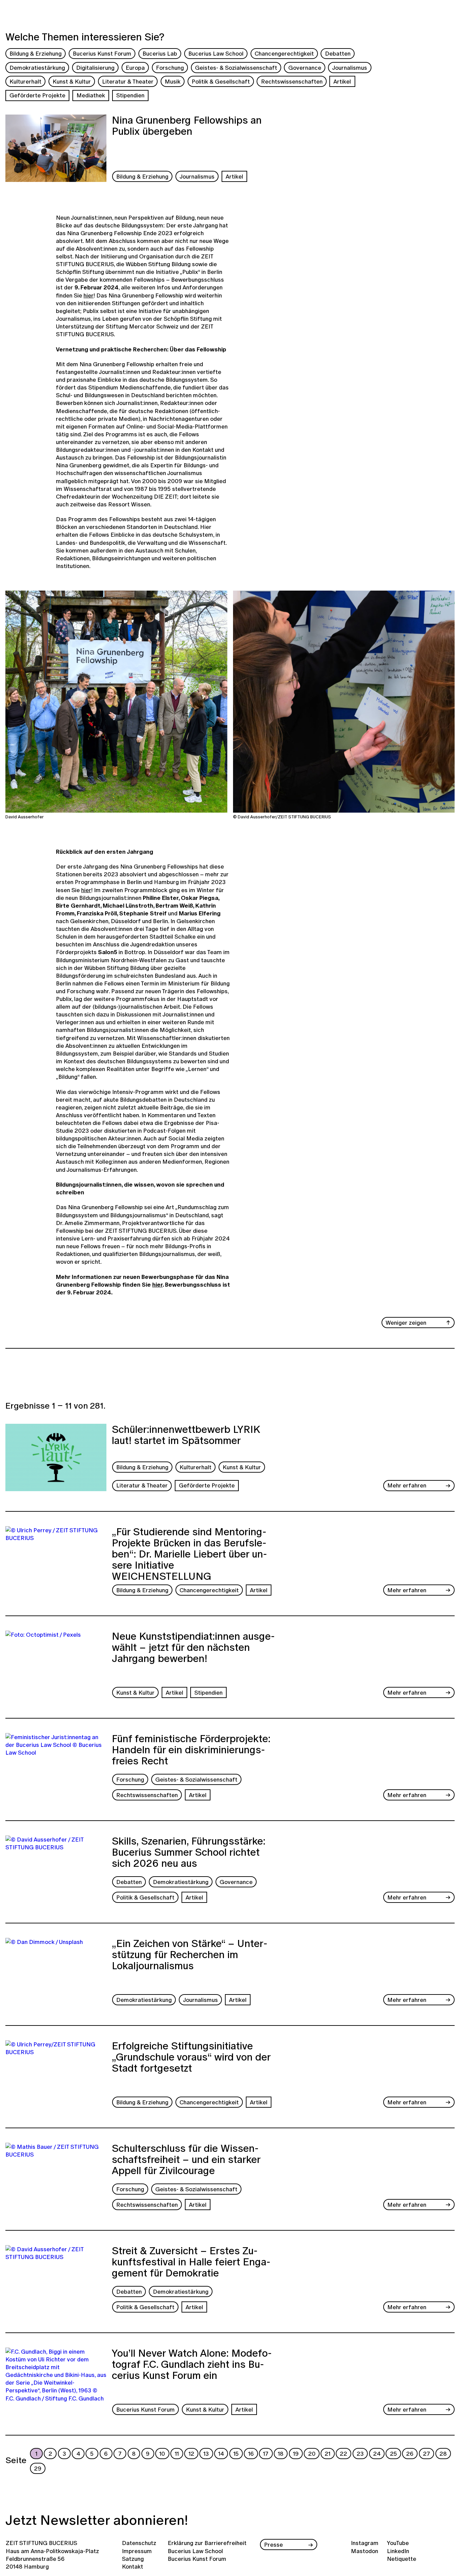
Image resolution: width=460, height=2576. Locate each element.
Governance (305, 68)
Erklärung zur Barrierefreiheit (207, 2543)
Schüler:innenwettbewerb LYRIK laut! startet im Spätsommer (186, 1436)
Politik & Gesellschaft (221, 81)
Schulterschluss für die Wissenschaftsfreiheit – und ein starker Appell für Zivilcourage (186, 2160)
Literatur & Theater (128, 81)
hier (89, 295)
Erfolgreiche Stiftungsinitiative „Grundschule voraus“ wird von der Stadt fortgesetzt (191, 2058)
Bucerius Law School (216, 53)
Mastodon (365, 2551)
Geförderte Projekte (37, 95)
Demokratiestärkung (37, 68)
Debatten (338, 53)
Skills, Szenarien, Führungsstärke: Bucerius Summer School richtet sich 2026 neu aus (189, 1853)
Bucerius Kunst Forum (102, 53)
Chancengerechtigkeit (284, 53)
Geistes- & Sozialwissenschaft (236, 68)
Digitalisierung (95, 68)
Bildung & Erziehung (36, 53)
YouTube (398, 2543)
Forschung (170, 68)
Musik (173, 81)
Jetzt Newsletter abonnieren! (97, 2520)
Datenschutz (139, 2543)
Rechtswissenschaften (292, 81)
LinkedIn (398, 2551)
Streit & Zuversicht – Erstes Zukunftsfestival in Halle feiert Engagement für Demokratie (191, 2263)
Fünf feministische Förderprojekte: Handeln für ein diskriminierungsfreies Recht (191, 1751)
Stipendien (130, 95)
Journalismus (350, 68)
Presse (273, 2544)
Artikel (342, 81)
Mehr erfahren (407, 1485)
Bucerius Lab (160, 53)
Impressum (137, 2551)
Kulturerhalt (25, 81)
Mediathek (91, 95)
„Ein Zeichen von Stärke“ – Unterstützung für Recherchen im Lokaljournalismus (190, 1955)
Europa (135, 68)
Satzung (133, 2559)
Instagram (365, 2543)
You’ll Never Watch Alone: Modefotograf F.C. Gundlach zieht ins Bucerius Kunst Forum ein (192, 2365)
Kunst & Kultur (72, 81)
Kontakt (133, 2566)
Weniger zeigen (406, 1323)
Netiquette (402, 2559)
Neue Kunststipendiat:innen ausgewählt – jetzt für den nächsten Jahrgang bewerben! (193, 1648)
